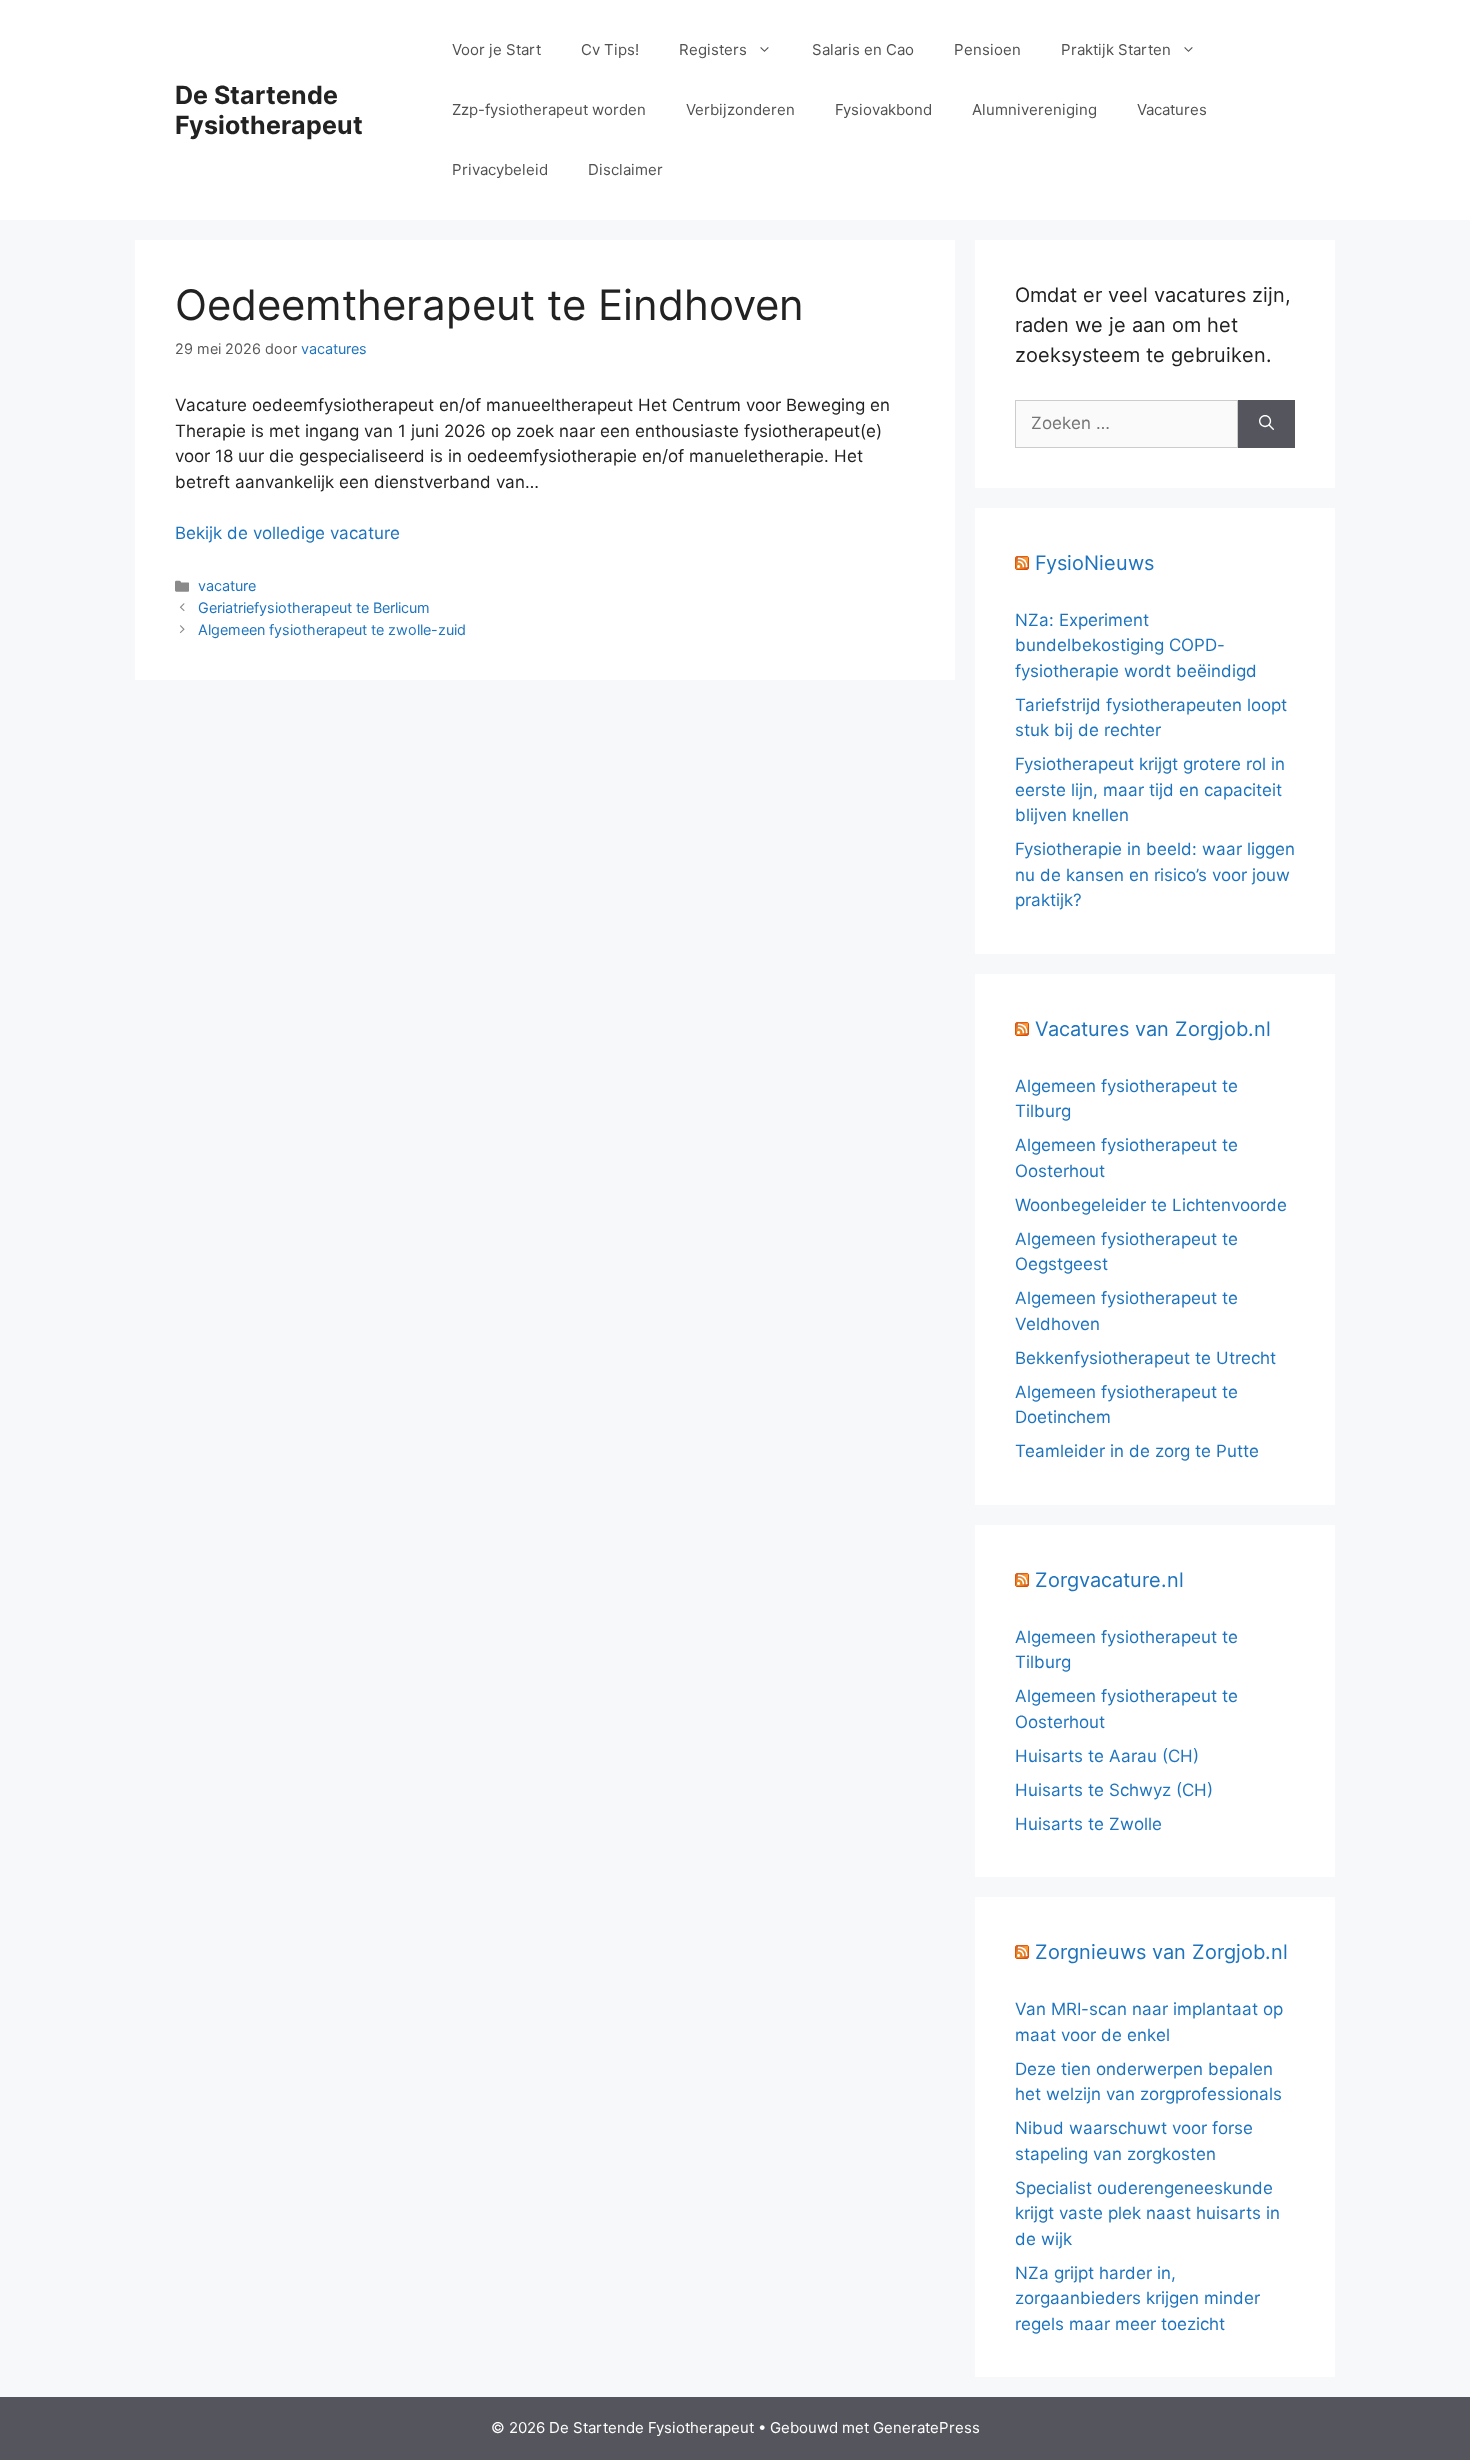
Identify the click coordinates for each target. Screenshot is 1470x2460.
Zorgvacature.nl (1109, 1580)
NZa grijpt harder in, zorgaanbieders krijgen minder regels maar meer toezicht (1137, 2298)
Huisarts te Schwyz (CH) (1114, 1790)
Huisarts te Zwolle (1088, 1824)
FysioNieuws (1094, 563)
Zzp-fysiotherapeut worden (549, 109)
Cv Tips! (610, 49)
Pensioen (987, 49)
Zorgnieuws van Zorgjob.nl (1161, 1952)
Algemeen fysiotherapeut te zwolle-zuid (332, 629)
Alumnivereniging (1034, 109)
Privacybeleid (500, 169)
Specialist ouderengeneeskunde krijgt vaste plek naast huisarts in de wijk (1147, 2213)
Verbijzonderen (740, 109)
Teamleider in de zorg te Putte (1137, 1451)
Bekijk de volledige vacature (287, 533)
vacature (227, 585)
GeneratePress (926, 2427)
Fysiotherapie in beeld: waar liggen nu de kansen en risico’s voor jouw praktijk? (1155, 874)
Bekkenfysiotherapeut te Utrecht (1145, 1358)
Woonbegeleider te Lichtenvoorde (1151, 1205)
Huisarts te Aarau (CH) (1107, 1756)
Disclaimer (625, 169)
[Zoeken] (1266, 424)
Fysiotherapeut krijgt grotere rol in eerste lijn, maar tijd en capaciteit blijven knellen (1150, 789)
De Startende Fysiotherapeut (269, 110)
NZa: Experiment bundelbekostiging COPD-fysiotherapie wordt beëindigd (1136, 645)
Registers (713, 49)
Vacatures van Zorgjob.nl (1153, 1029)
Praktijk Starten (1116, 49)
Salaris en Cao (863, 49)
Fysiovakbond (883, 109)
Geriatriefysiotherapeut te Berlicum (314, 607)
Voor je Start (496, 49)
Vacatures (1172, 109)
